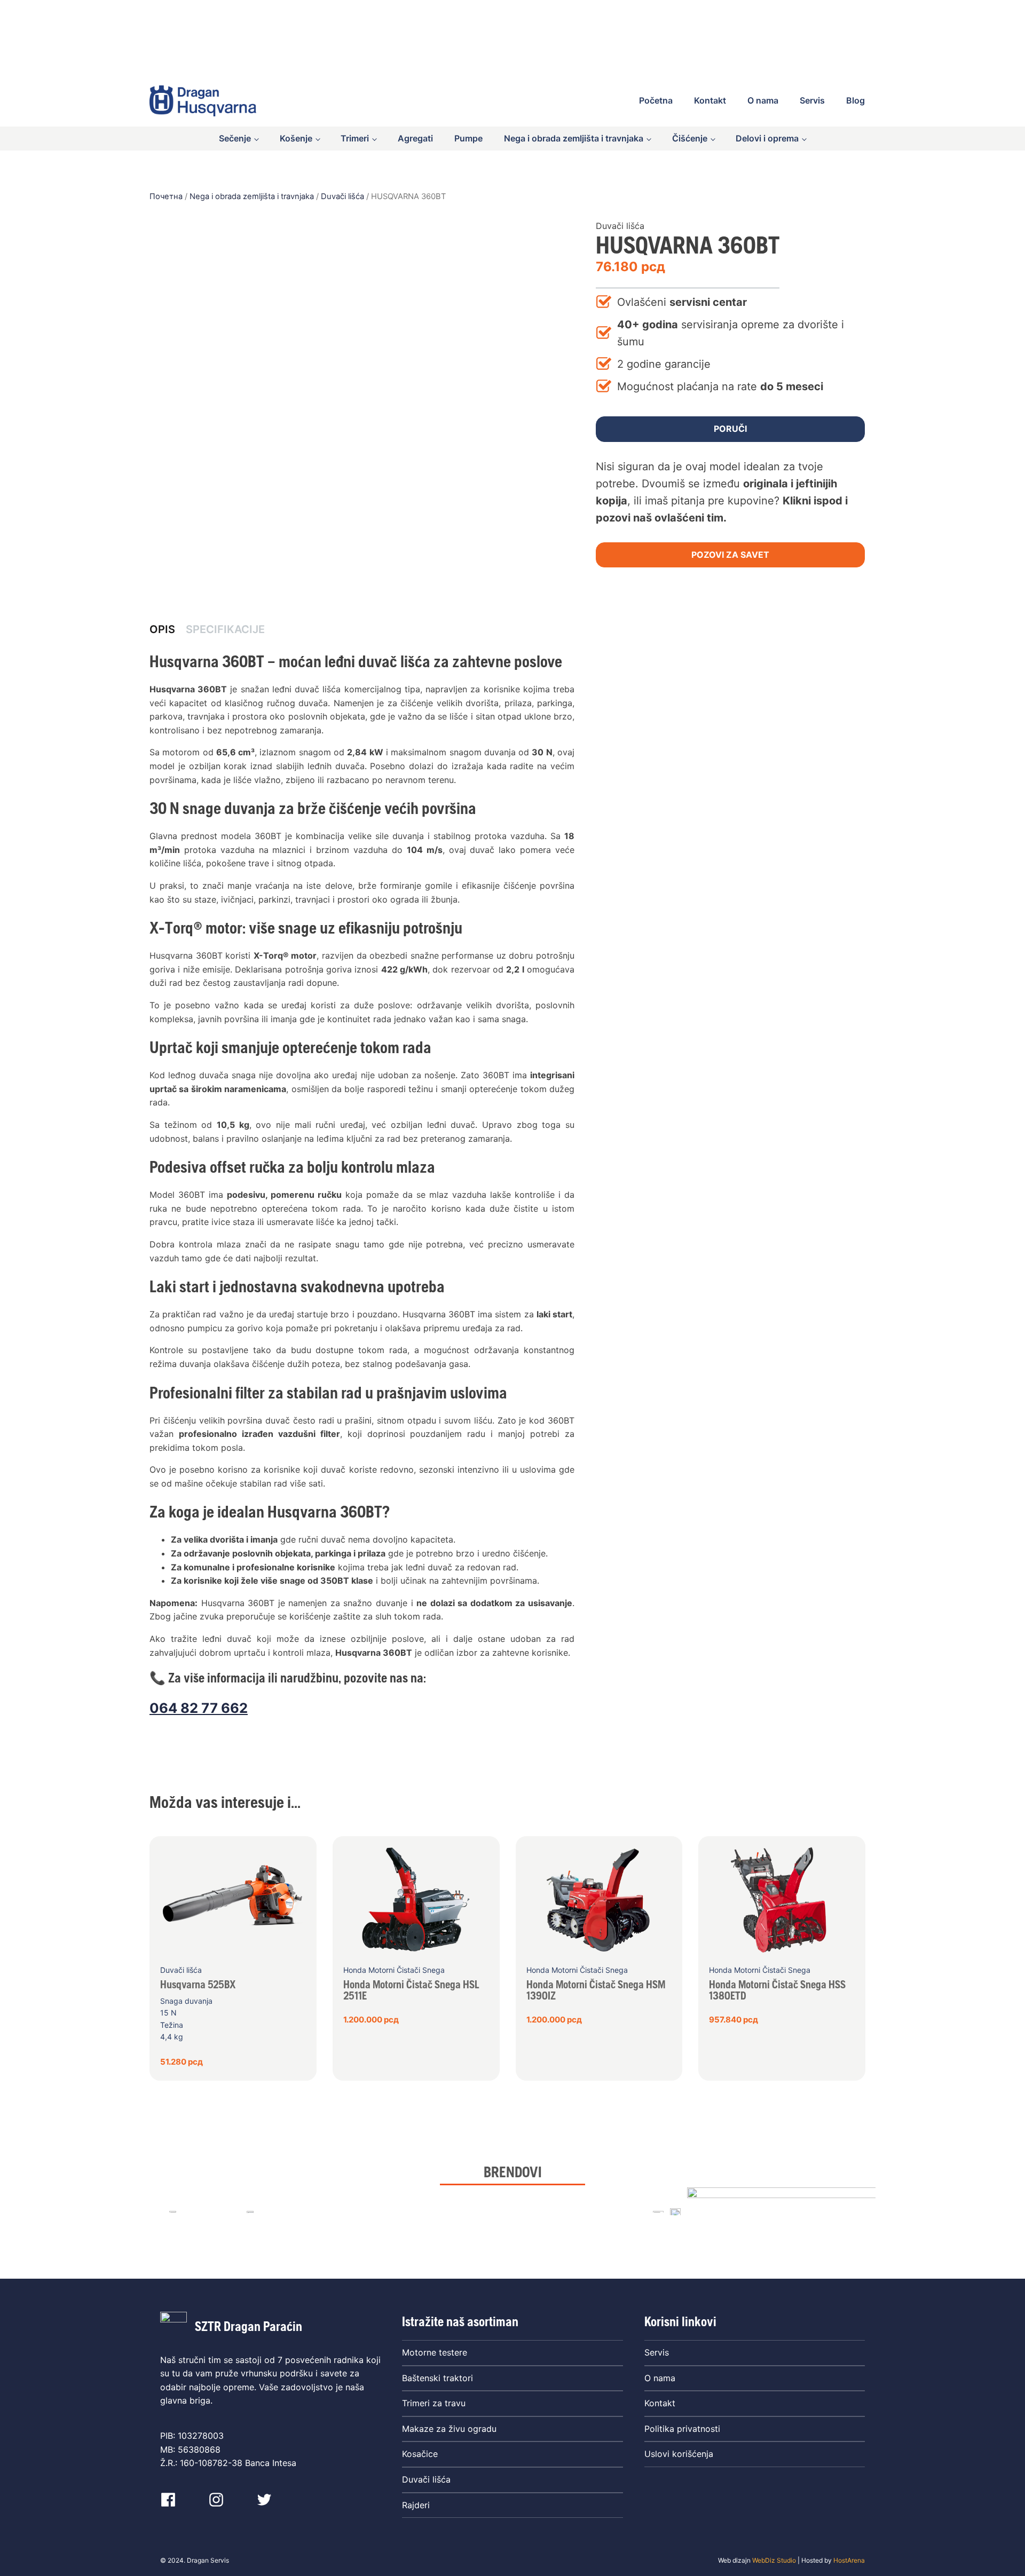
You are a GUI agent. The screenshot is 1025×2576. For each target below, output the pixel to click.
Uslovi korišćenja (679, 2454)
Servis (812, 100)
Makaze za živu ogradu (449, 2429)
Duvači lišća (342, 196)
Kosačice (420, 2454)
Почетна (166, 196)
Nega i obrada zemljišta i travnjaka (574, 138)
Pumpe (468, 138)
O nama (763, 100)
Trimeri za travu (434, 2403)
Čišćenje (690, 138)
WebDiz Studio (774, 2560)
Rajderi (416, 2505)
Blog (856, 100)
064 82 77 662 (199, 1708)
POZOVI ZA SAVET (730, 555)
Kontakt (710, 100)
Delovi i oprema (767, 138)
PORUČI (730, 429)
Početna (656, 100)
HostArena (849, 2560)
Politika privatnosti (682, 2429)
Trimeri (355, 138)
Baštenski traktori (437, 2378)
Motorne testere (435, 2352)
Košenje (296, 138)
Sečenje (235, 138)
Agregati (415, 138)
